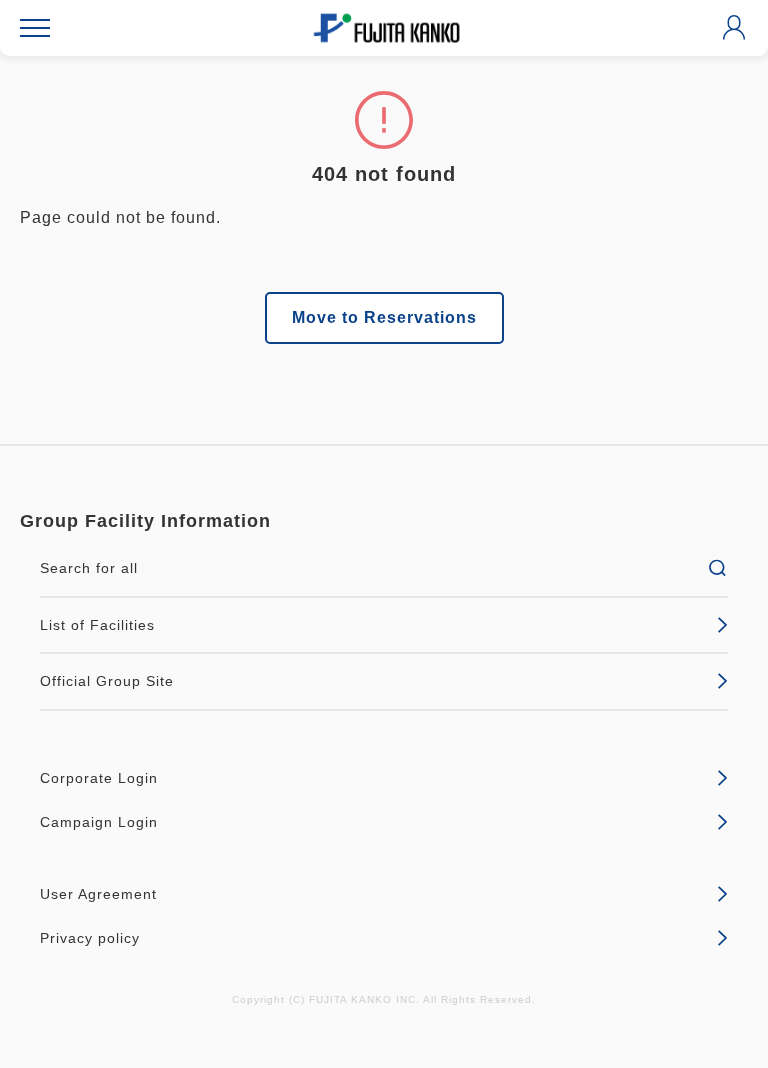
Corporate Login (99, 778)
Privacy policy (90, 938)
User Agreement (98, 894)
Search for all (89, 568)
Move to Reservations (384, 317)
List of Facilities (97, 625)
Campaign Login (99, 822)
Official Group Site (107, 681)
